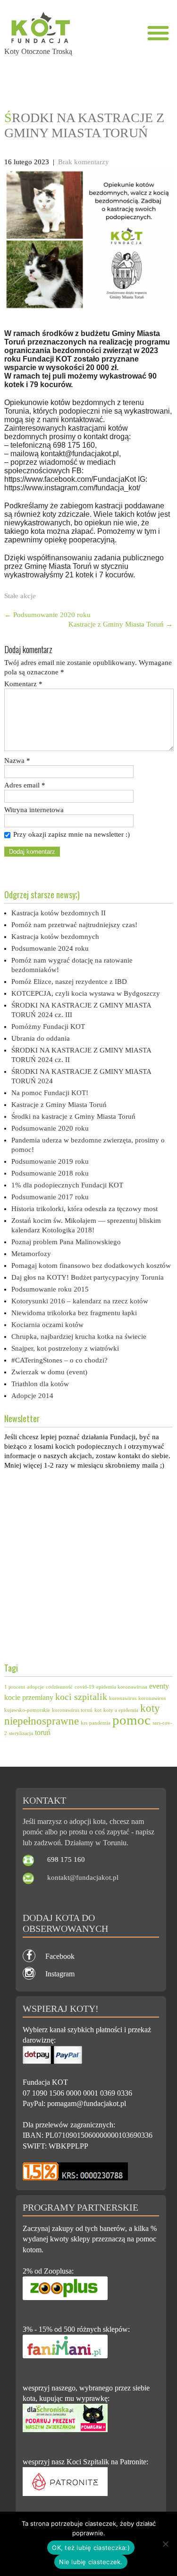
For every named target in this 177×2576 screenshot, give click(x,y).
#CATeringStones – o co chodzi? (59, 1360)
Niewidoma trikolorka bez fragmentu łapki (74, 1313)
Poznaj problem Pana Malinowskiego (66, 1242)
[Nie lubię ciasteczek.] (165, 2544)
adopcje (35, 1687)
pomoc (131, 1720)
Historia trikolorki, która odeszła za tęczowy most (84, 1209)
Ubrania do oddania (41, 1038)
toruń (43, 1733)
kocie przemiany (29, 1698)
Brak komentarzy (84, 162)
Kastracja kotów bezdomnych (55, 937)
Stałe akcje (20, 596)
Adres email (25, 785)
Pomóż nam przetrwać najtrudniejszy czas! (74, 925)
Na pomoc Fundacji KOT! (50, 1093)
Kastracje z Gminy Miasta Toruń (121, 624)
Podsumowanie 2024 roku (50, 948)
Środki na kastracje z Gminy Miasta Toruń (73, 1116)
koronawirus (123, 1698)
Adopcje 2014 (32, 1396)
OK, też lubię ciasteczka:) (91, 2548)
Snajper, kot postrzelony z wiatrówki (65, 1348)
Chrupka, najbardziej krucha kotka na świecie (79, 1337)
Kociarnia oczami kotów (47, 1325)
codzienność (59, 1687)
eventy (159, 1686)
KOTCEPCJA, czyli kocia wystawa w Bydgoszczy (86, 993)
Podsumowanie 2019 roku (50, 1161)
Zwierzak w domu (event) (49, 1372)
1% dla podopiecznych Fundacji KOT (67, 1185)
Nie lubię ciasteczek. (91, 2562)
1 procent (15, 1687)
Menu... (158, 33)
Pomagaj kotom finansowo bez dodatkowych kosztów (91, 1266)
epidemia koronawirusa (122, 1687)
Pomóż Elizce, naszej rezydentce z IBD (69, 982)
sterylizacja (21, 1733)
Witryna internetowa (34, 810)
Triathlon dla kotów (40, 1384)
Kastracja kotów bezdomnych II (59, 913)
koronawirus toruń (72, 1710)
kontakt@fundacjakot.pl (83, 1877)
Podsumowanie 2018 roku (50, 1173)
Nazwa (17, 761)
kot (98, 1710)
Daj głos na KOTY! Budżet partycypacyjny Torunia (88, 1277)
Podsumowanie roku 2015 (50, 1289)
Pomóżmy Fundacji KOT (48, 1027)
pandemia (100, 1723)
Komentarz (23, 684)
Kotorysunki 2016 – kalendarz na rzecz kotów (80, 1301)
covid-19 (84, 1687)
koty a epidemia (121, 1710)
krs (84, 1723)
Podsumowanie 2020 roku (47, 615)
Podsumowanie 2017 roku (50, 1197)
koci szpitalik (81, 1697)
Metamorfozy (31, 1254)
